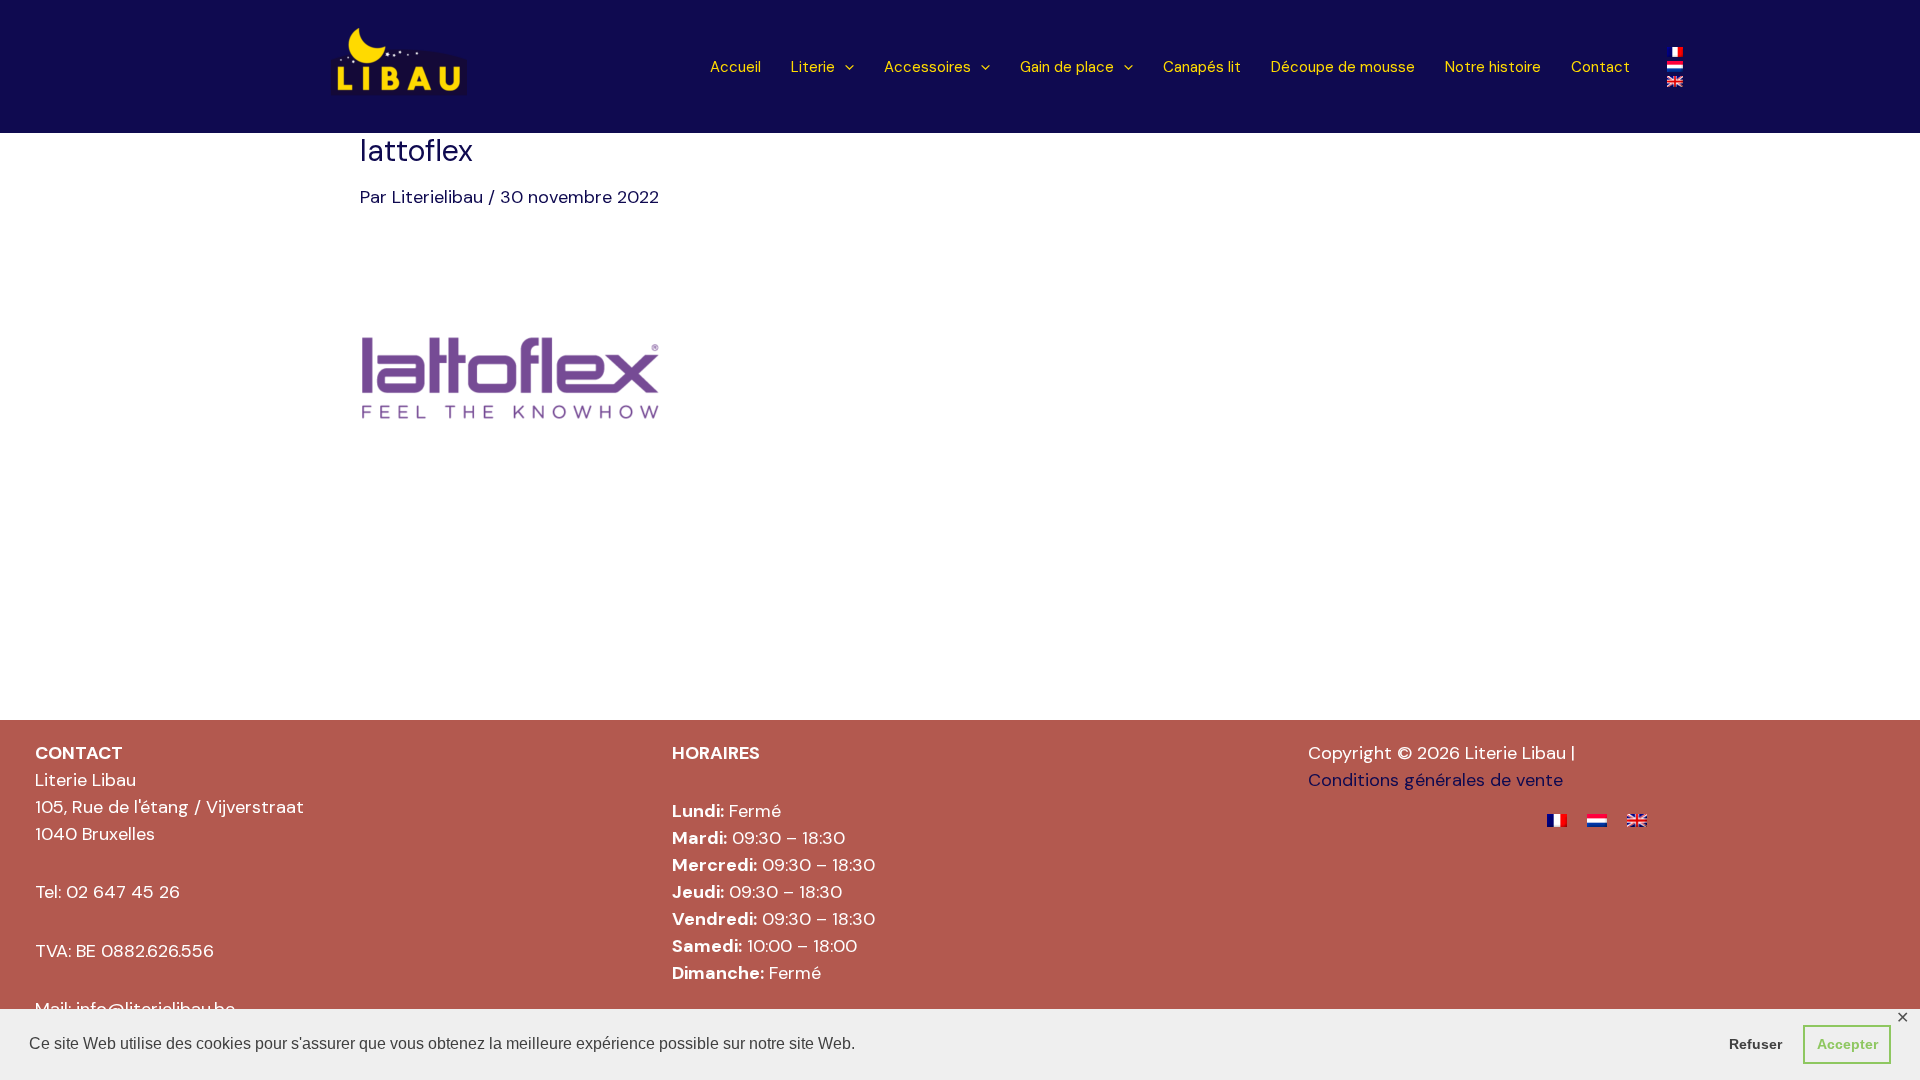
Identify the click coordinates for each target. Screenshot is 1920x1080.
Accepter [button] (1847, 1044)
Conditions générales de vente (1435, 780)
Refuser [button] (1755, 1044)
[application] (844, 67)
